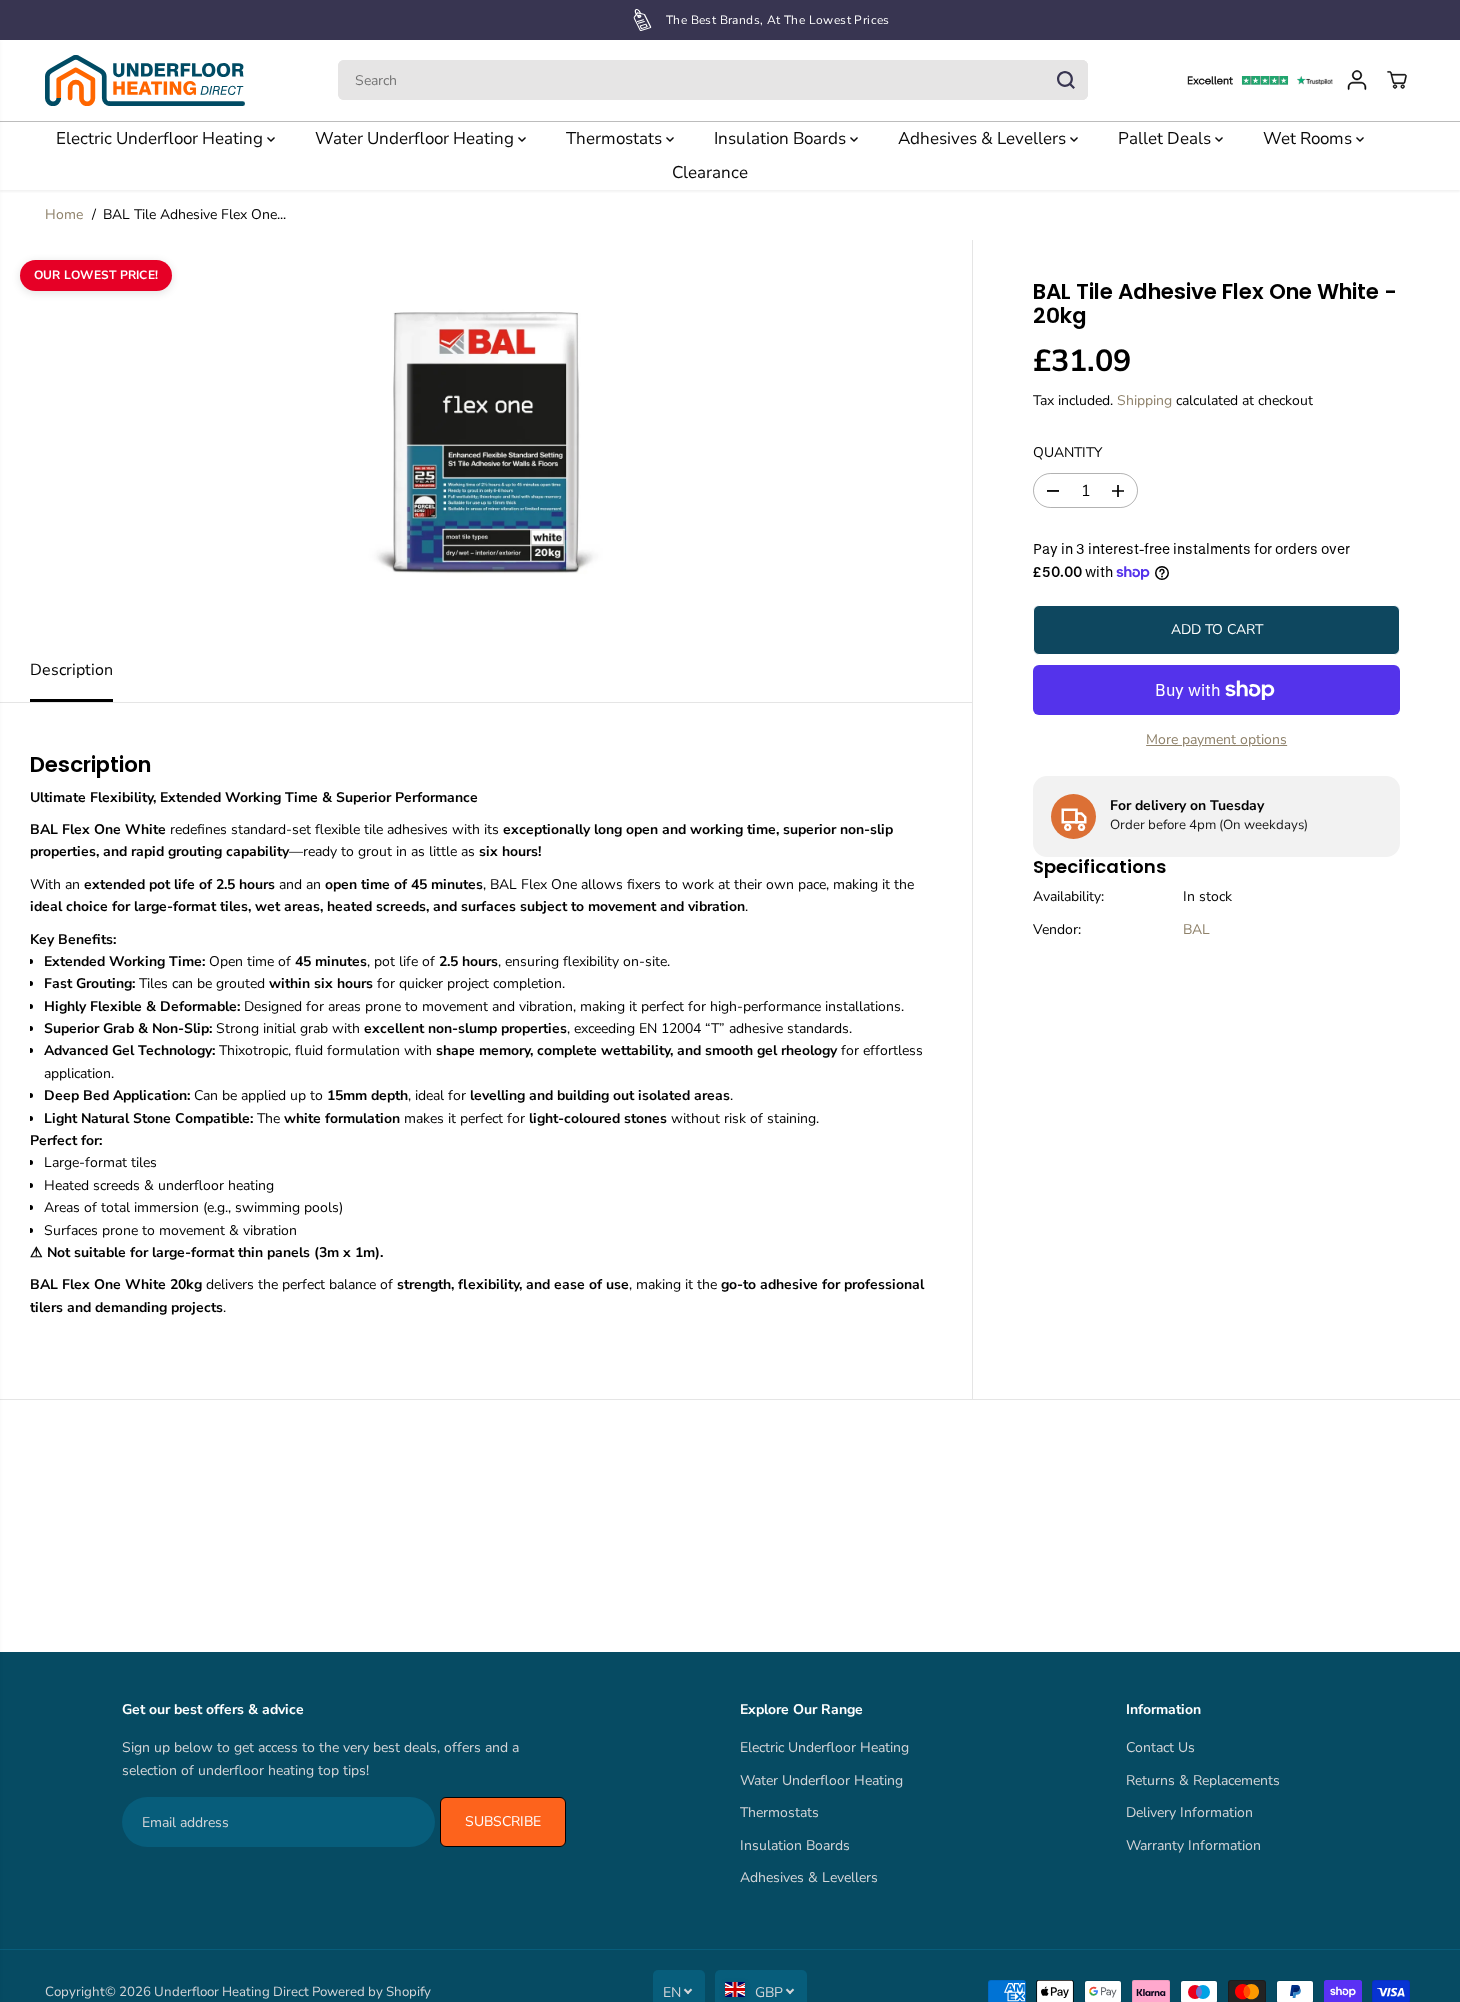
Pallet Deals (1166, 138)
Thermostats (616, 138)
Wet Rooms (1309, 138)
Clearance (710, 172)
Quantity (1067, 452)
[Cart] (1397, 80)
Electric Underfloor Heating (161, 138)
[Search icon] (1066, 80)
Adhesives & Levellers (984, 138)
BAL (1196, 929)
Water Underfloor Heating (416, 138)
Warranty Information (1193, 1845)
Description (71, 670)
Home (64, 214)
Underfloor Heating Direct (231, 1992)
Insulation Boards (782, 138)
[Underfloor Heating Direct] (145, 80)
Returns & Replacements (1203, 1780)
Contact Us (1160, 1747)
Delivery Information (1189, 1812)
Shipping (1144, 399)
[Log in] (1357, 80)
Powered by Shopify (371, 1992)
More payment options (1216, 739)
